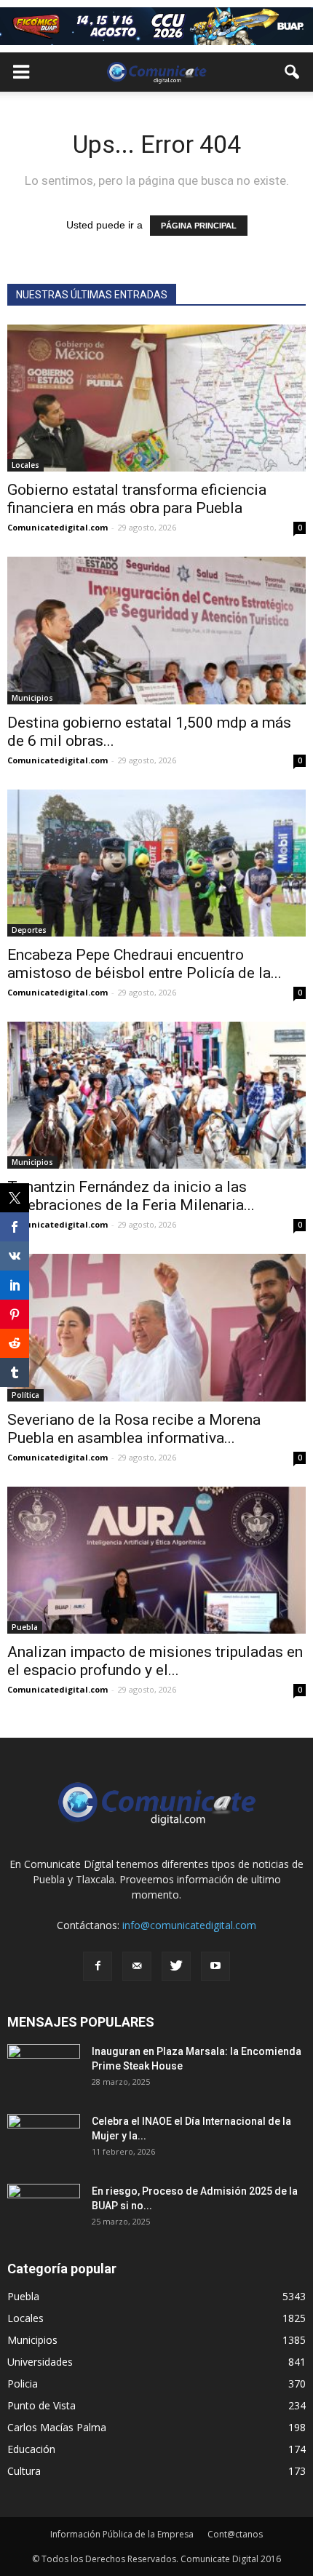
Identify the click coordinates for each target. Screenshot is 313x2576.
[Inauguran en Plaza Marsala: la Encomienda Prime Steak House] (44, 2070)
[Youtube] (215, 1966)
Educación (31, 2449)
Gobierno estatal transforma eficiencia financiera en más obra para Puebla (137, 499)
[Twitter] (176, 1966)
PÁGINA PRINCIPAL (199, 226)
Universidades (40, 2362)
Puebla (25, 1627)
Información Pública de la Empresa (122, 2534)
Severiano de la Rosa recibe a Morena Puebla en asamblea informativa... (134, 1429)
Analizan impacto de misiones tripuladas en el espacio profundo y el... (155, 1661)
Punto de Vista (41, 2405)
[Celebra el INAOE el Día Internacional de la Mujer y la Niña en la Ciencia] (44, 2139)
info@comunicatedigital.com (189, 1925)
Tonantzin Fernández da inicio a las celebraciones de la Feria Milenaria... (131, 1196)
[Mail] (137, 1966)
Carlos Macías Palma (57, 2427)
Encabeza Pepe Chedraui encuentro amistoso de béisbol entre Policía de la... (144, 964)
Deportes (29, 930)
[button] (293, 72)
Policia (23, 2384)
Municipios (32, 698)
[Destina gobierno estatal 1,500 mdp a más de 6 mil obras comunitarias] (156, 630)
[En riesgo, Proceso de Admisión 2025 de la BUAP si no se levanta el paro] (44, 2209)
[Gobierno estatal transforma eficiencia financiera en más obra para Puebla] (156, 398)
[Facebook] (98, 1966)
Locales (25, 465)
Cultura (24, 2471)
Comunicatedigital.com (58, 527)
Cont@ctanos (235, 2534)
